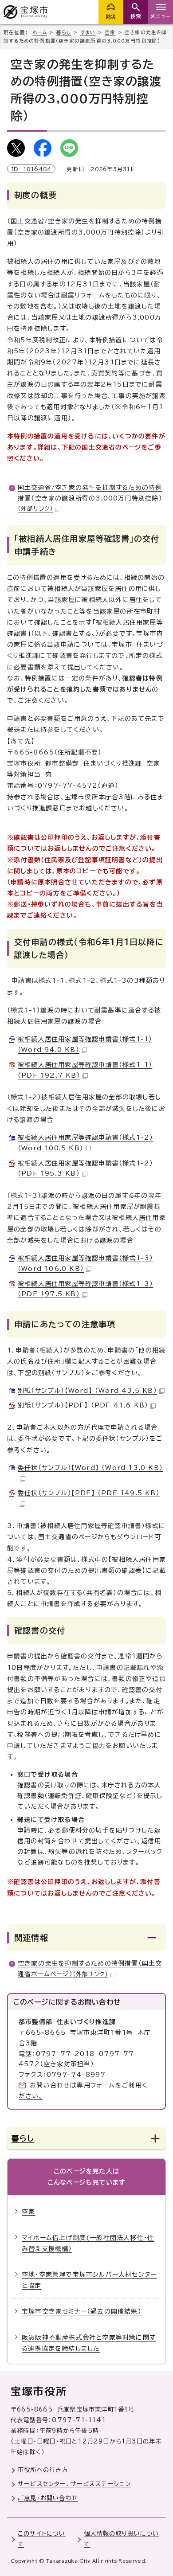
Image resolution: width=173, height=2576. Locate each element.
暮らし (64, 32)
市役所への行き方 (43, 2470)
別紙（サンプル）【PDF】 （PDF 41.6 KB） (83, 1405)
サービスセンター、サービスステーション (74, 2484)
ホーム (40, 32)
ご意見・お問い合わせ (48, 2498)
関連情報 (31, 1938)
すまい (88, 32)
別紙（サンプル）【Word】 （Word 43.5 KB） (87, 1391)
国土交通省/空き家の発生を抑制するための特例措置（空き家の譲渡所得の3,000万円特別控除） (90, 498)
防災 (111, 17)
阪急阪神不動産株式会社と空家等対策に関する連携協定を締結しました (89, 2343)
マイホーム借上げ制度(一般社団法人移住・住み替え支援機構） (88, 2243)
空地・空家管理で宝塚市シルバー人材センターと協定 (89, 2280)
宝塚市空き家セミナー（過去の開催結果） (82, 2311)
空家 (110, 32)
